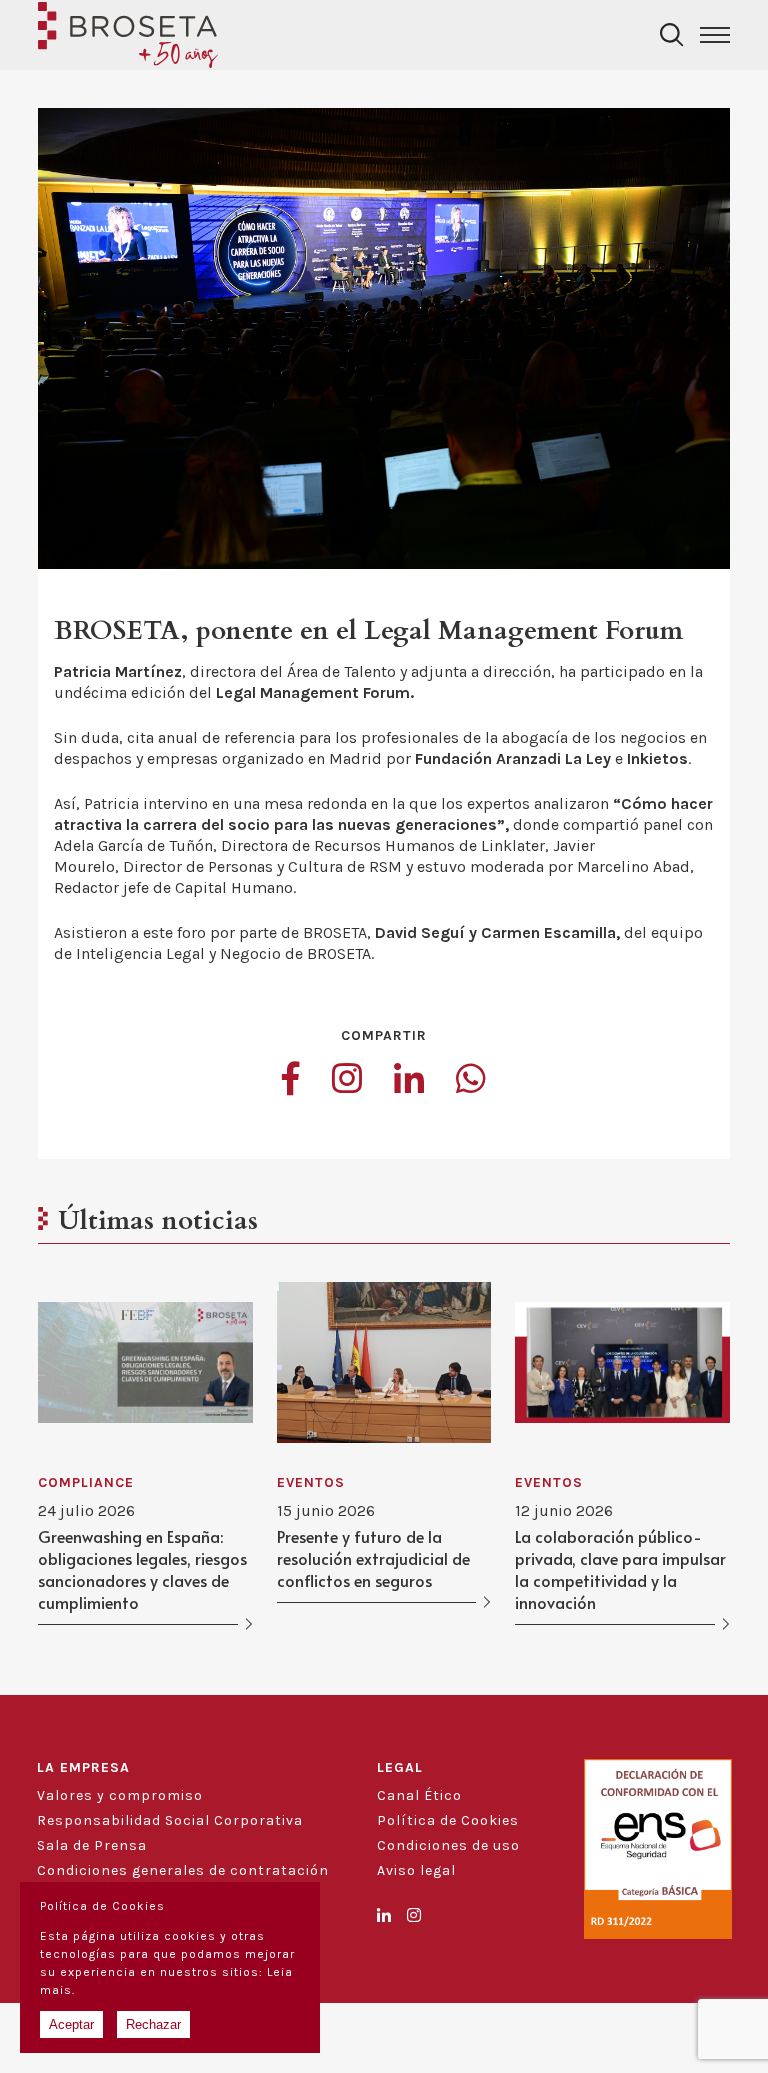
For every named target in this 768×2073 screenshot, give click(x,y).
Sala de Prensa (92, 1845)
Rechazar (153, 2024)
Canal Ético (419, 1795)
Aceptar (71, 2024)
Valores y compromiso (120, 1795)
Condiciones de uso (448, 1845)
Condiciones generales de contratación (183, 1870)
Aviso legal (416, 1870)
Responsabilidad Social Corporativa (170, 1820)
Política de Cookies (448, 1820)
